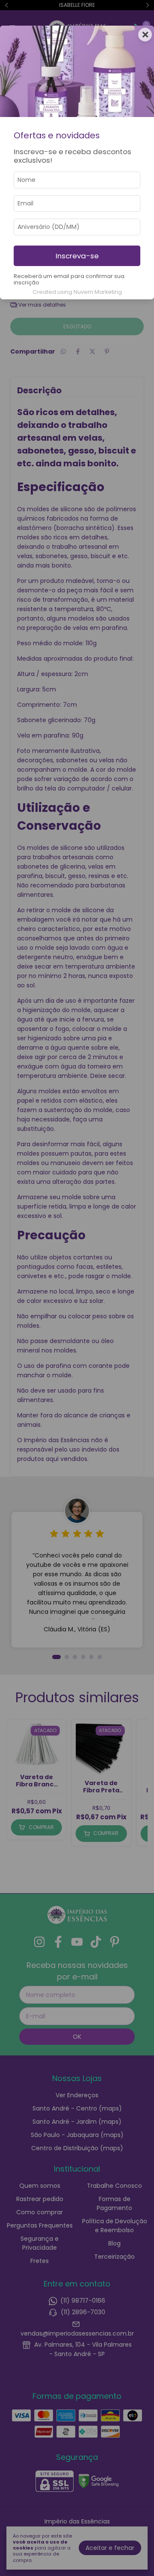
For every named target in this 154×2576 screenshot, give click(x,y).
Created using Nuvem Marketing (77, 292)
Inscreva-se (77, 256)
